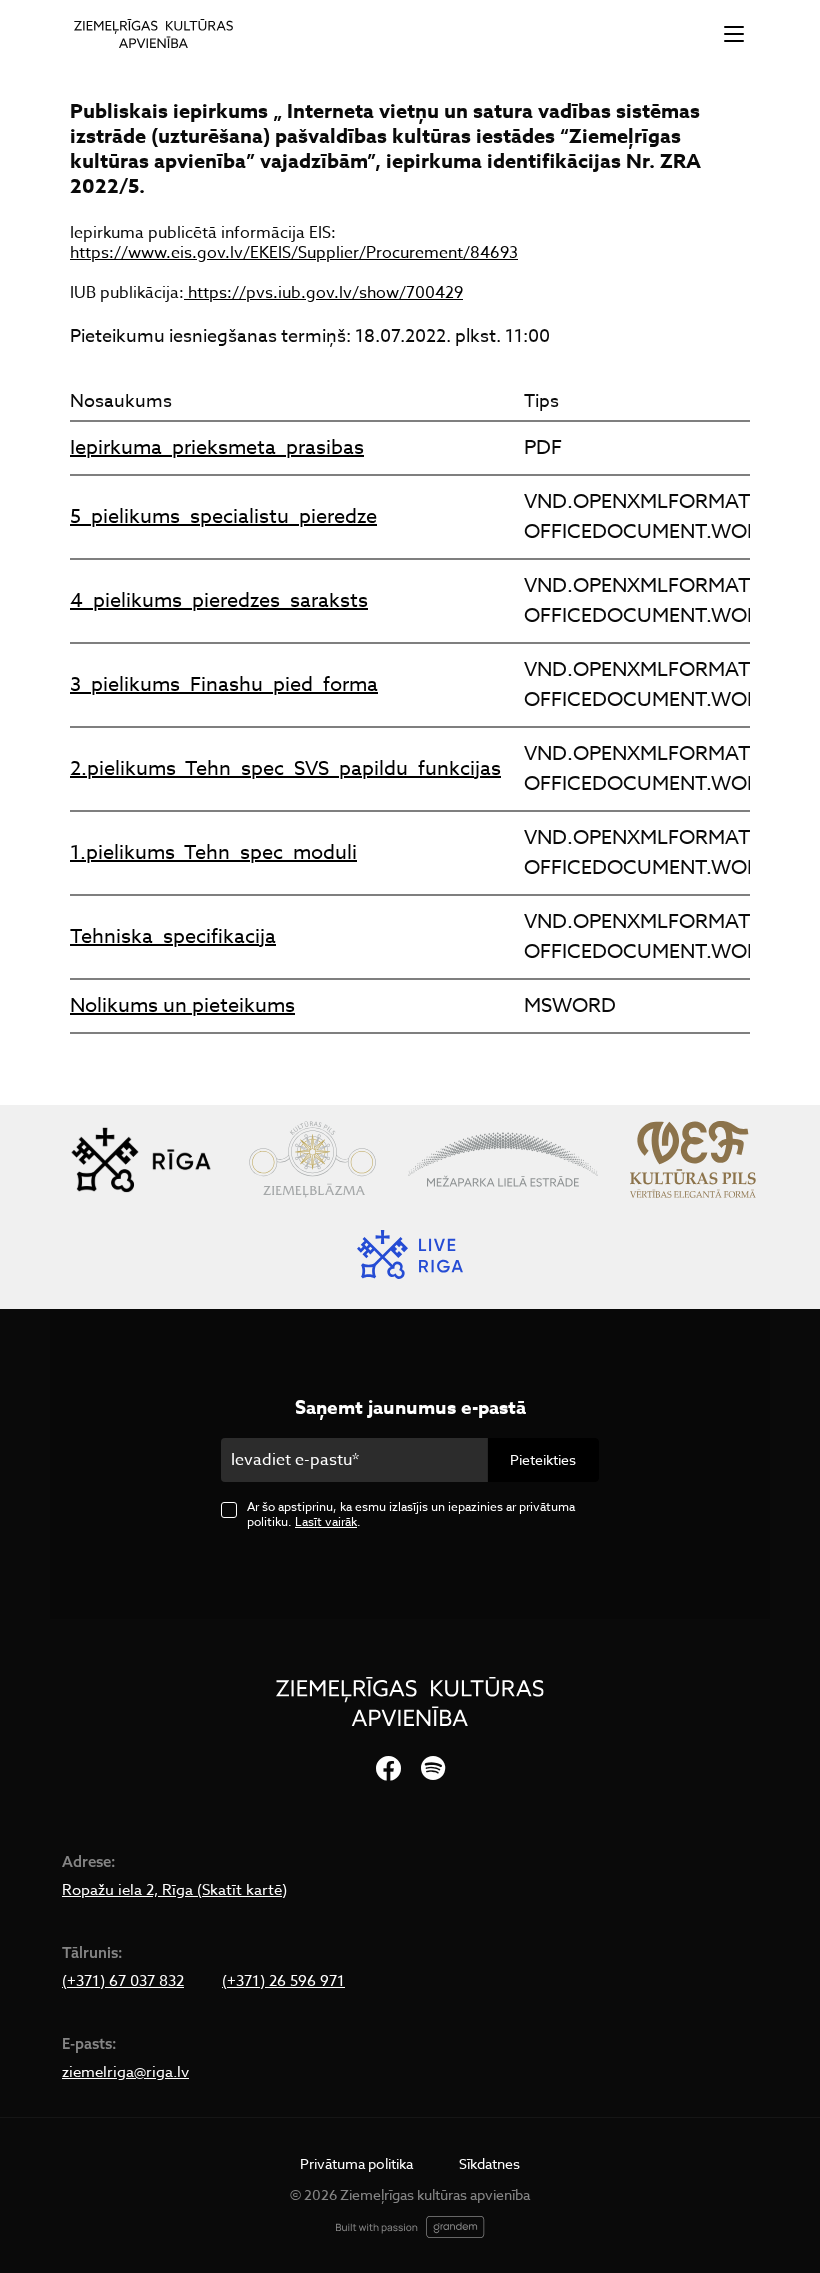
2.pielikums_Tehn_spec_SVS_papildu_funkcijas (285, 768)
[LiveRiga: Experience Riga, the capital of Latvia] (410, 1254)
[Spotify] (433, 1769)
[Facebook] (388, 1769)
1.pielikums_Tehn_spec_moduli (213, 852)
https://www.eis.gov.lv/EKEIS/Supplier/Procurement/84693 (294, 253)
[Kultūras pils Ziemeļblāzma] (312, 1159)
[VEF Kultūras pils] (693, 1159)
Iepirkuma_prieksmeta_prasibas (217, 447)
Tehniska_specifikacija (173, 936)
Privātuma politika (356, 2163)
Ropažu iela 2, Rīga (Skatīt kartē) (174, 1890)
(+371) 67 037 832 (123, 1981)
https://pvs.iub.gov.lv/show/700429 (323, 293)
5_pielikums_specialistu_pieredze (223, 516)
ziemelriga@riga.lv (125, 2072)
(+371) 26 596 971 (283, 1981)
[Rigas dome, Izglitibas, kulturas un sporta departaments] (141, 1159)
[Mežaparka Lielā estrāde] (503, 1159)
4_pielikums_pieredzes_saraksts (219, 600)
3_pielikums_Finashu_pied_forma (224, 684)
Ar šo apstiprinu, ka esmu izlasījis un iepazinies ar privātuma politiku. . (411, 1514)
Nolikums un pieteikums (182, 1005)
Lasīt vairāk (326, 1521)
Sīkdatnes (489, 2163)
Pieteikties (543, 1459)
